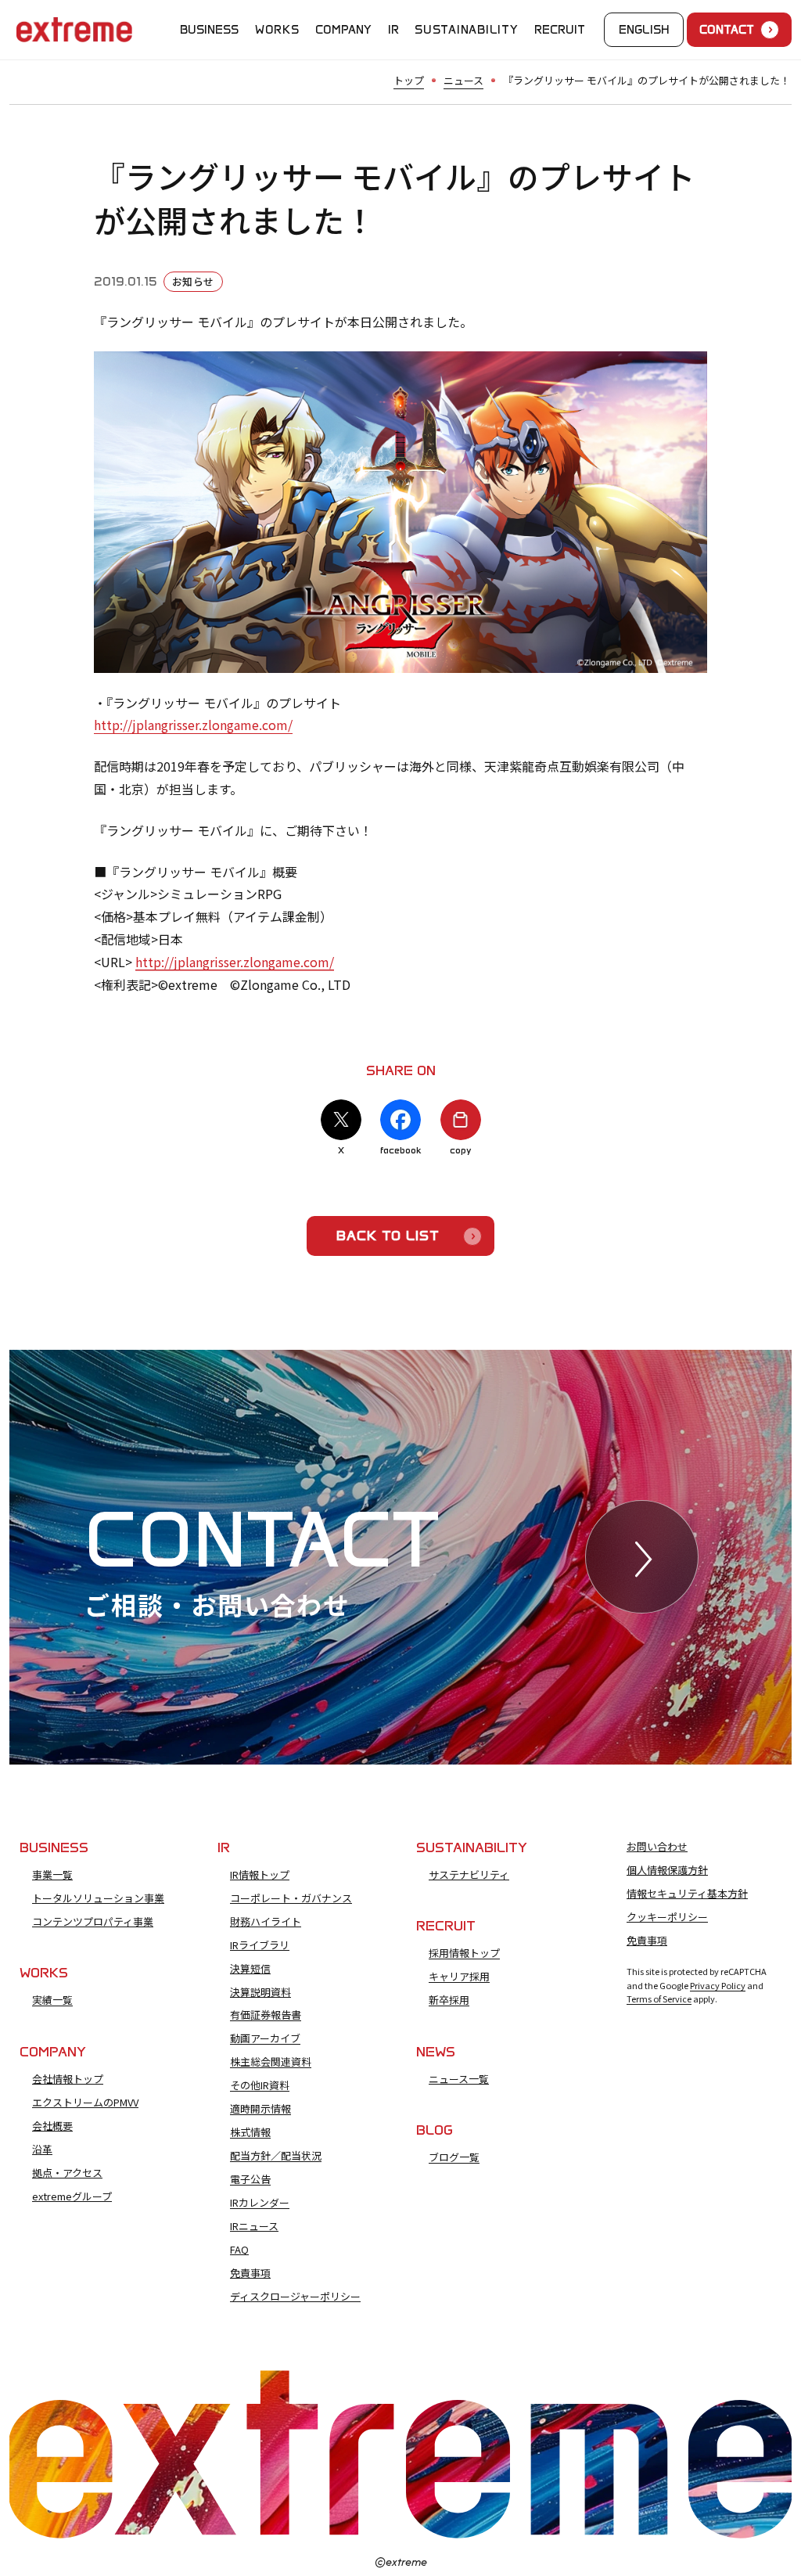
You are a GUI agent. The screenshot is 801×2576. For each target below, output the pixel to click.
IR (393, 30)
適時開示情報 (260, 2109)
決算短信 (250, 1969)
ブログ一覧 (454, 2157)
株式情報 (250, 2132)
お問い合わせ (657, 1847)
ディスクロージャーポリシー (295, 2297)
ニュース (463, 80)
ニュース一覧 (459, 2079)
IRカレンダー (260, 2203)
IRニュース (254, 2226)
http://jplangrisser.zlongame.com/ (193, 725)
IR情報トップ (260, 1875)
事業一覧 (52, 1875)
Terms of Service (659, 1999)
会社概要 (52, 2126)
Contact (727, 30)
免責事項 (250, 2273)
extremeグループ (72, 2196)
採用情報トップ (464, 1953)
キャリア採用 (459, 1977)
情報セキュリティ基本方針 (687, 1894)
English (644, 30)
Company (343, 30)
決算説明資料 (260, 1992)
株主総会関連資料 (271, 2062)
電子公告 (250, 2179)
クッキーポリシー (667, 1917)
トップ (409, 80)
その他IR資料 (260, 2085)
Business (209, 30)
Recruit (560, 30)
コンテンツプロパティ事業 (93, 1922)
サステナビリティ (469, 1875)
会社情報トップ (68, 2079)
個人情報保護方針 (667, 1870)
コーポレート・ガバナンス (291, 1898)
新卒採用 (449, 2000)
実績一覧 (52, 2000)
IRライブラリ (260, 1945)
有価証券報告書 (266, 2015)
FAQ (239, 2250)
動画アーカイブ (265, 2038)
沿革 (42, 2150)
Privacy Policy (718, 1985)
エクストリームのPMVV (85, 2103)
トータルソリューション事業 (98, 1898)
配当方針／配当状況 (276, 2156)
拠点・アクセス (67, 2173)
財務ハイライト (266, 1922)
